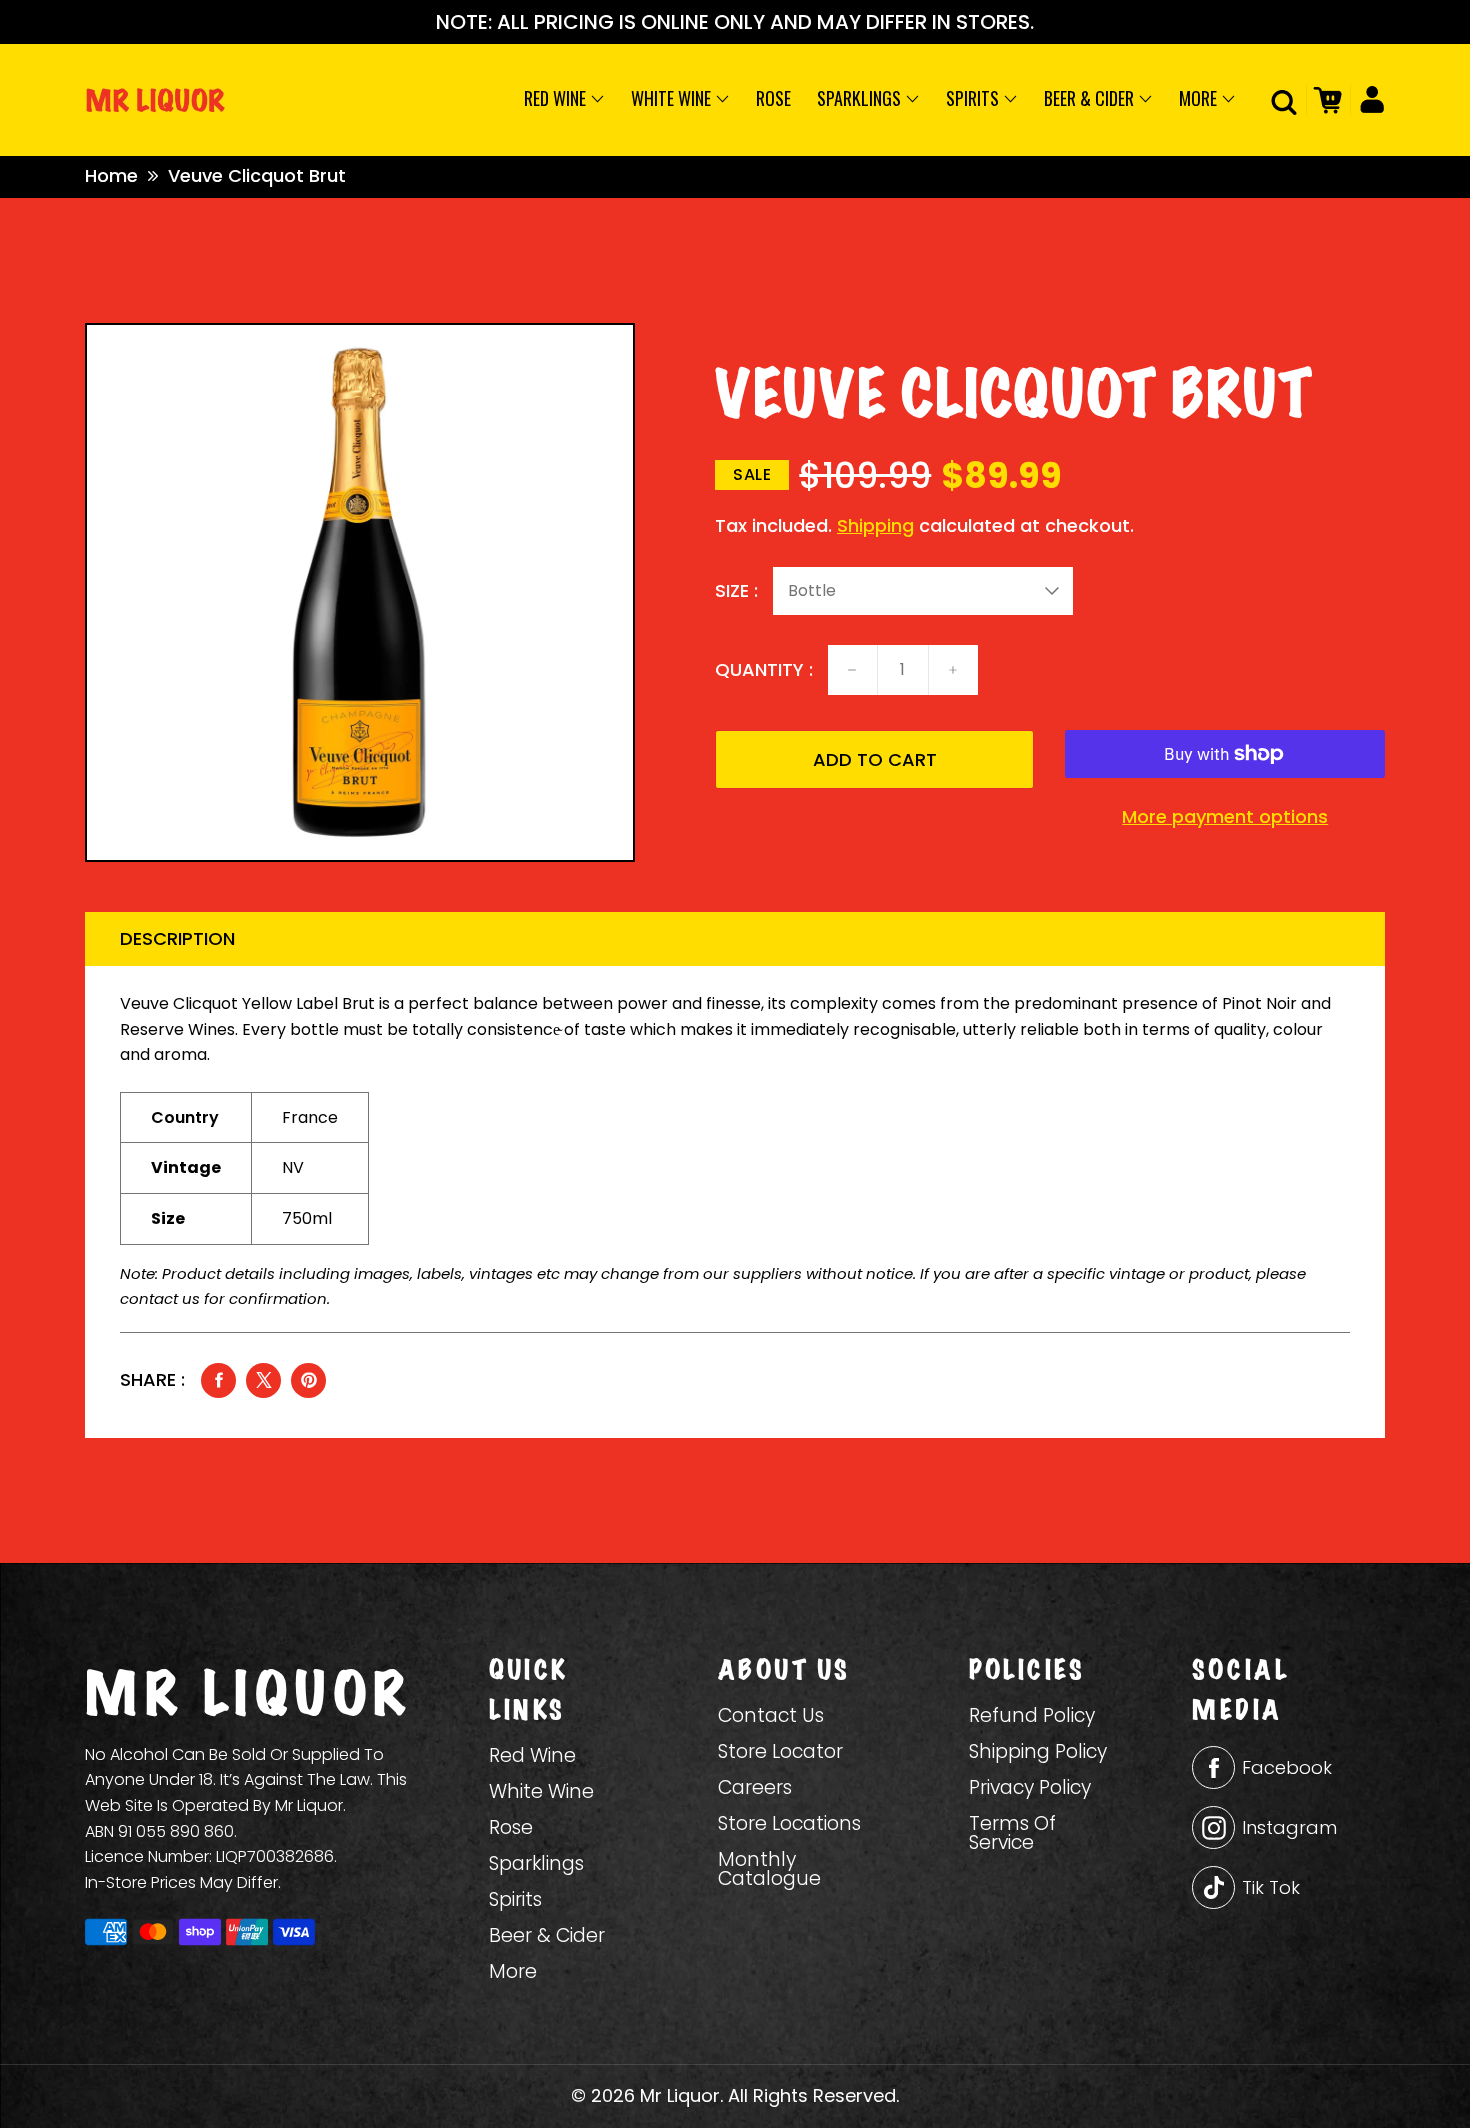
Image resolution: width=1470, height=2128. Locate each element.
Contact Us (771, 1715)
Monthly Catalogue (769, 1869)
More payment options (1225, 817)
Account (1367, 100)
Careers (755, 1787)
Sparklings (861, 98)
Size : (736, 591)
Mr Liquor (680, 2095)
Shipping (875, 525)
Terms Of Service (1012, 1833)
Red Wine (557, 98)
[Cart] (1324, 100)
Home (111, 175)
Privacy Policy (1030, 1787)
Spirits (974, 98)
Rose (773, 98)
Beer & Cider (1091, 98)
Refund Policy (1032, 1715)
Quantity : (764, 670)
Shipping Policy (1038, 1751)
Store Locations (789, 1823)
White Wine (673, 98)
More (1200, 98)
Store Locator (780, 1751)
